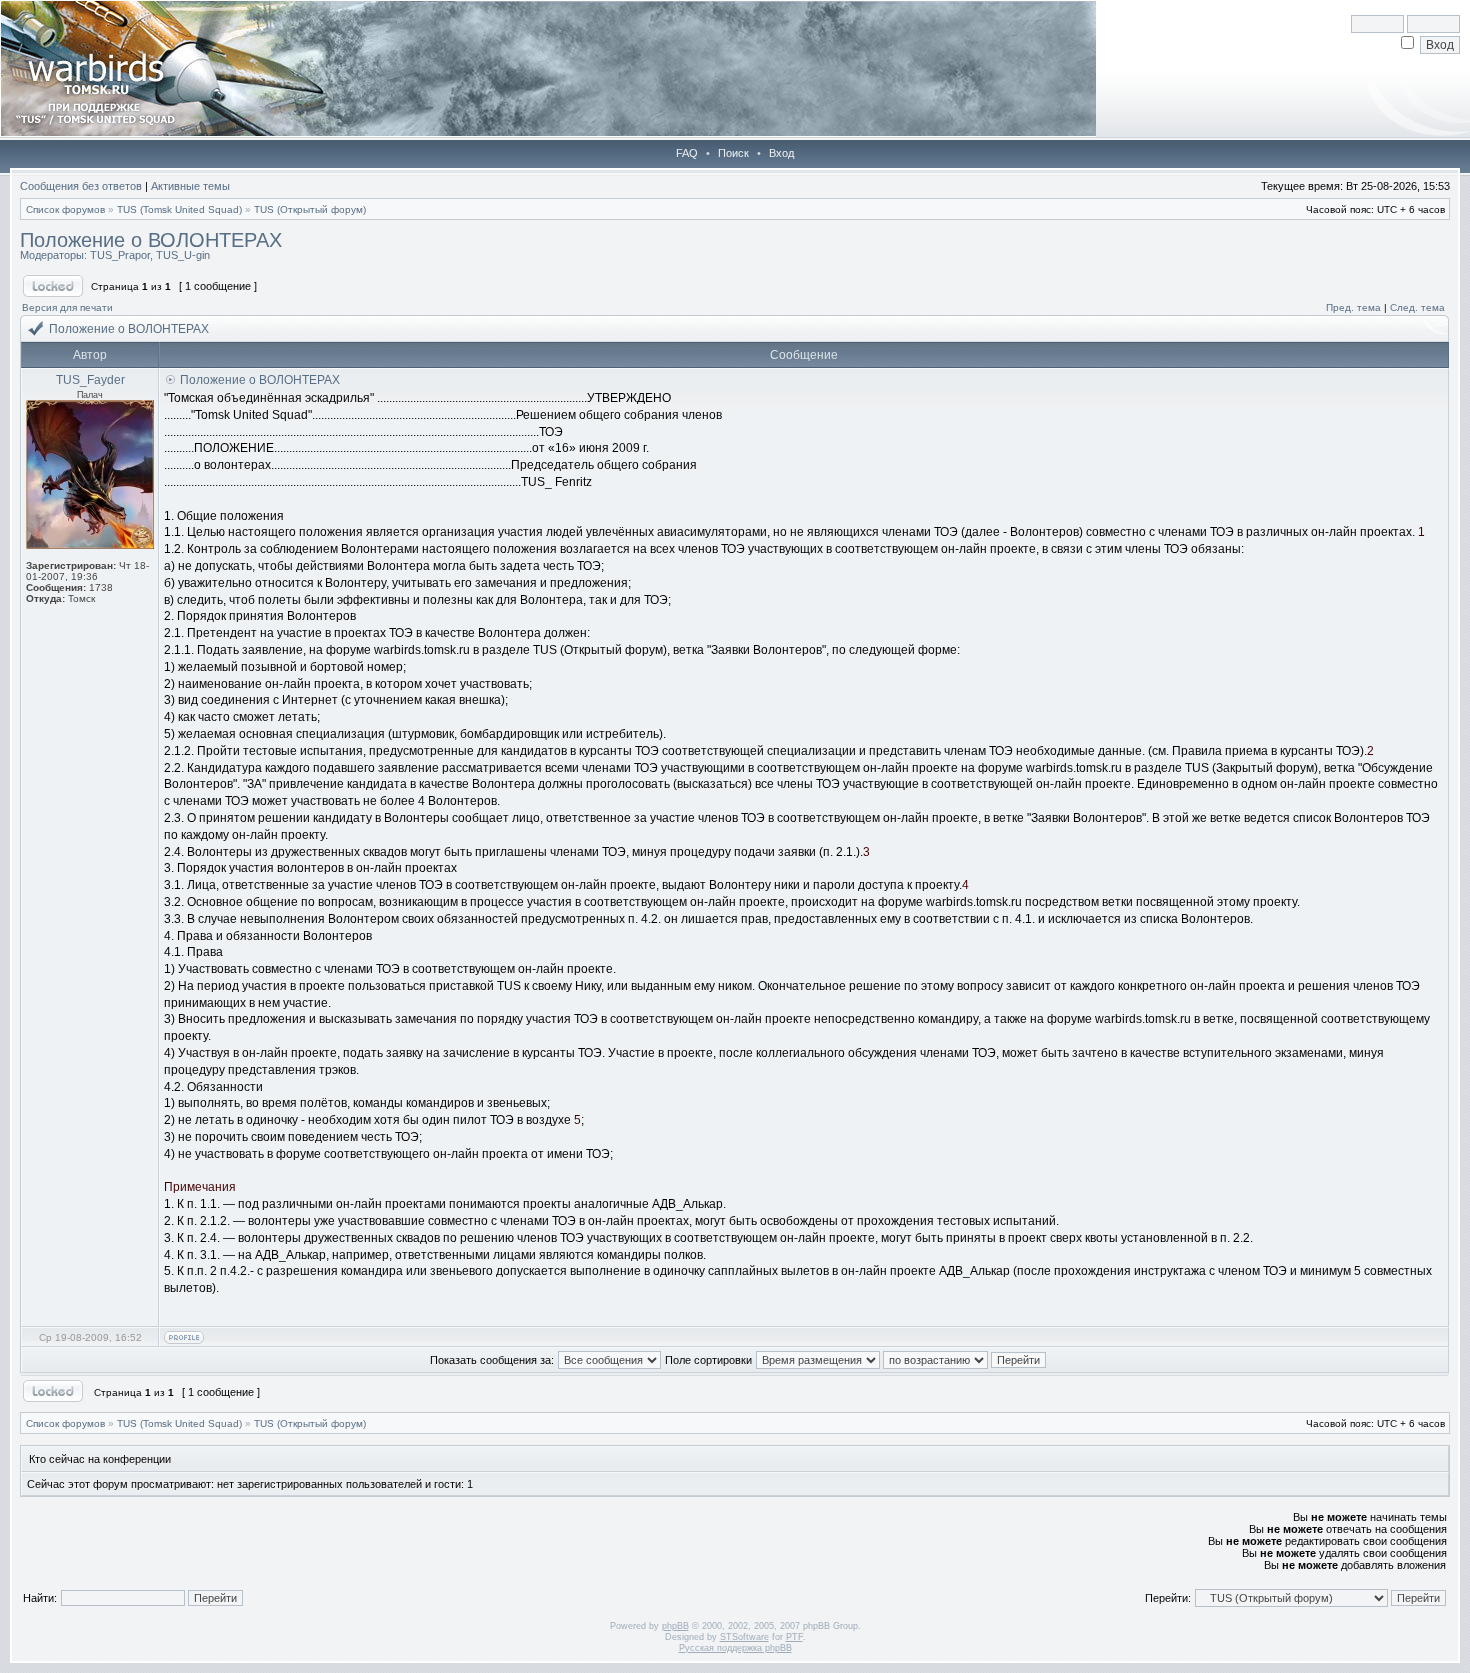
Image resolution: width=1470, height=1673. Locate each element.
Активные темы (190, 186)
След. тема (1417, 307)
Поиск (733, 153)
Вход (781, 153)
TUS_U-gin (183, 255)
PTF (794, 1637)
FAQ (687, 153)
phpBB (675, 1626)
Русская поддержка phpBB (735, 1648)
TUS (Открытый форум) (310, 209)
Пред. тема (1353, 307)
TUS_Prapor (120, 255)
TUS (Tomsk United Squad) (179, 209)
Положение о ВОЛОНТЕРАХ (151, 240)
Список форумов (65, 209)
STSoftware (744, 1637)
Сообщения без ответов (81, 186)
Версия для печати (67, 307)
